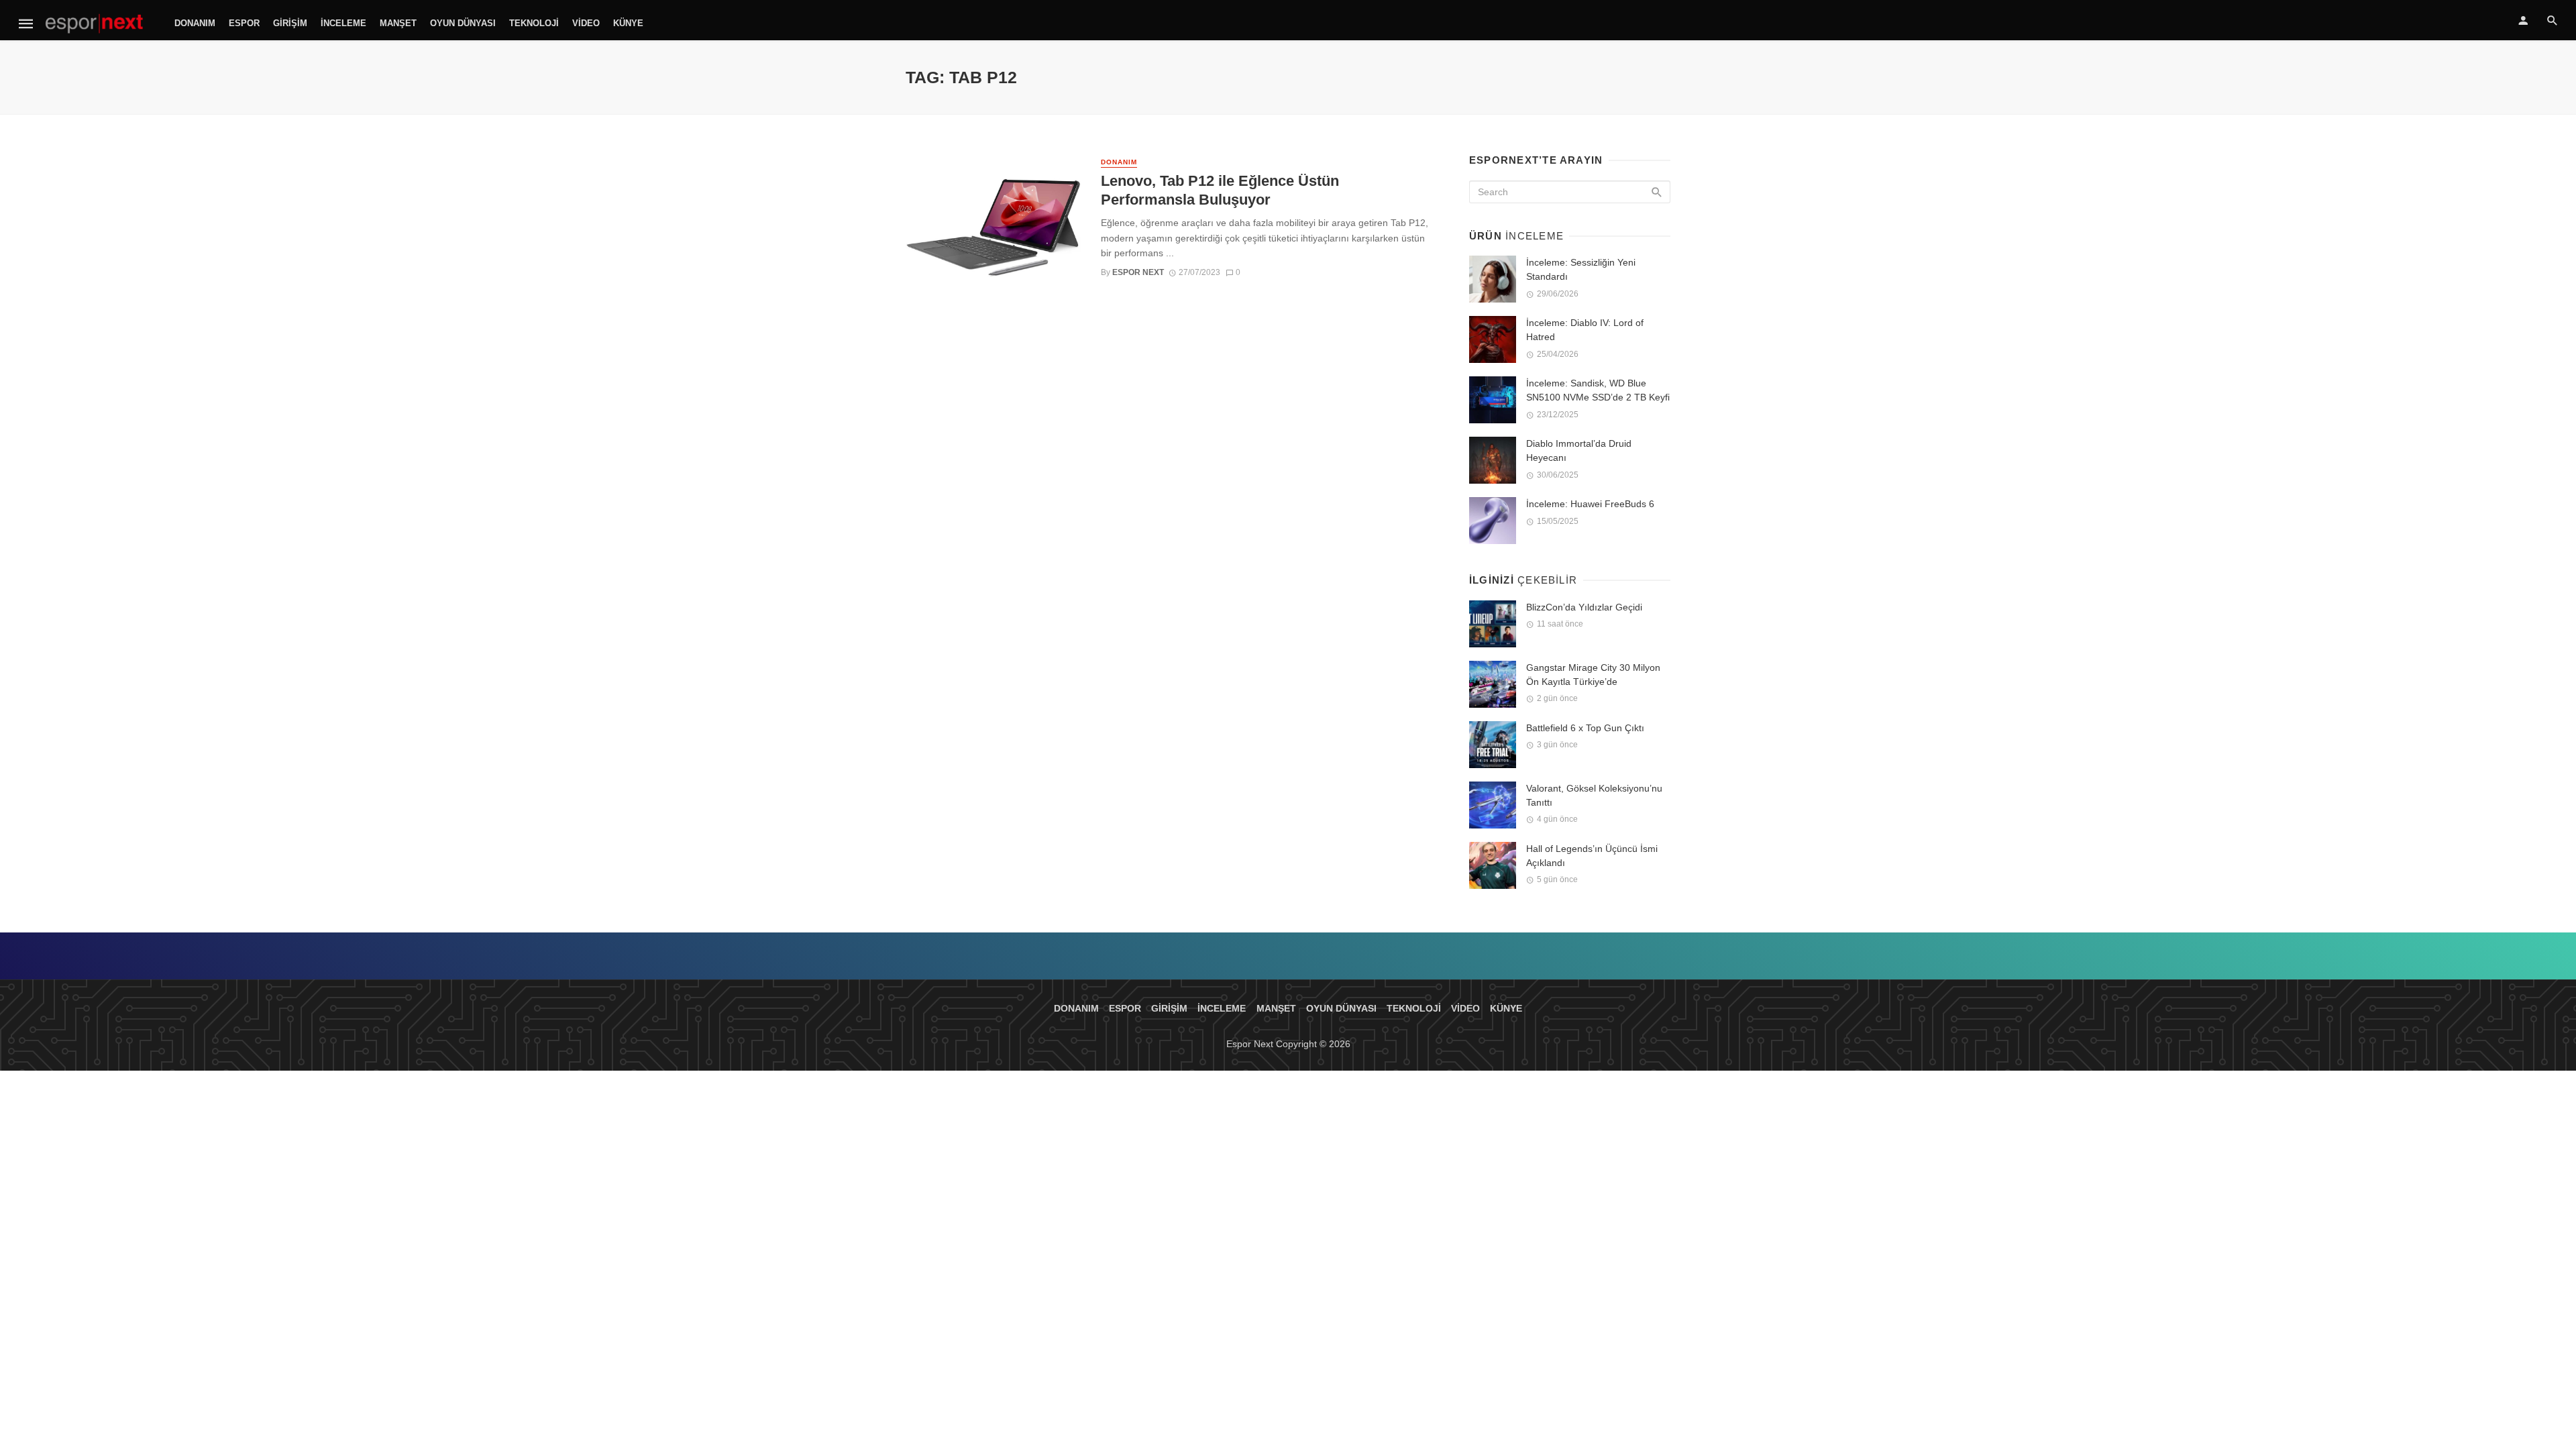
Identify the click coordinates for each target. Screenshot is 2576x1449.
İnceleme (343, 23)
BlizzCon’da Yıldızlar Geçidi (1584, 607)
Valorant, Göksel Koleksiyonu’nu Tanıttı (1594, 795)
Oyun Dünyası (463, 23)
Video (586, 23)
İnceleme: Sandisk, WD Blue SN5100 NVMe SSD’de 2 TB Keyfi (1598, 390)
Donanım (195, 23)
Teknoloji (534, 23)
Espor (244, 23)
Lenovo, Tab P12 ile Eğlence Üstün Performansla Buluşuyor (1220, 190)
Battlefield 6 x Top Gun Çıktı (1585, 728)
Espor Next (1138, 272)
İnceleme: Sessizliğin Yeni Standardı (1581, 269)
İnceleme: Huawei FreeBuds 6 (1590, 504)
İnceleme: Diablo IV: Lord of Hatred (1585, 330)
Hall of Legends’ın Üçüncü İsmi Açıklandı (1592, 856)
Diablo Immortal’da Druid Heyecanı (1579, 450)
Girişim (290, 23)
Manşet (398, 23)
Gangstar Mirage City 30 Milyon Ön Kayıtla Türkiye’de (1593, 675)
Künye (628, 23)
